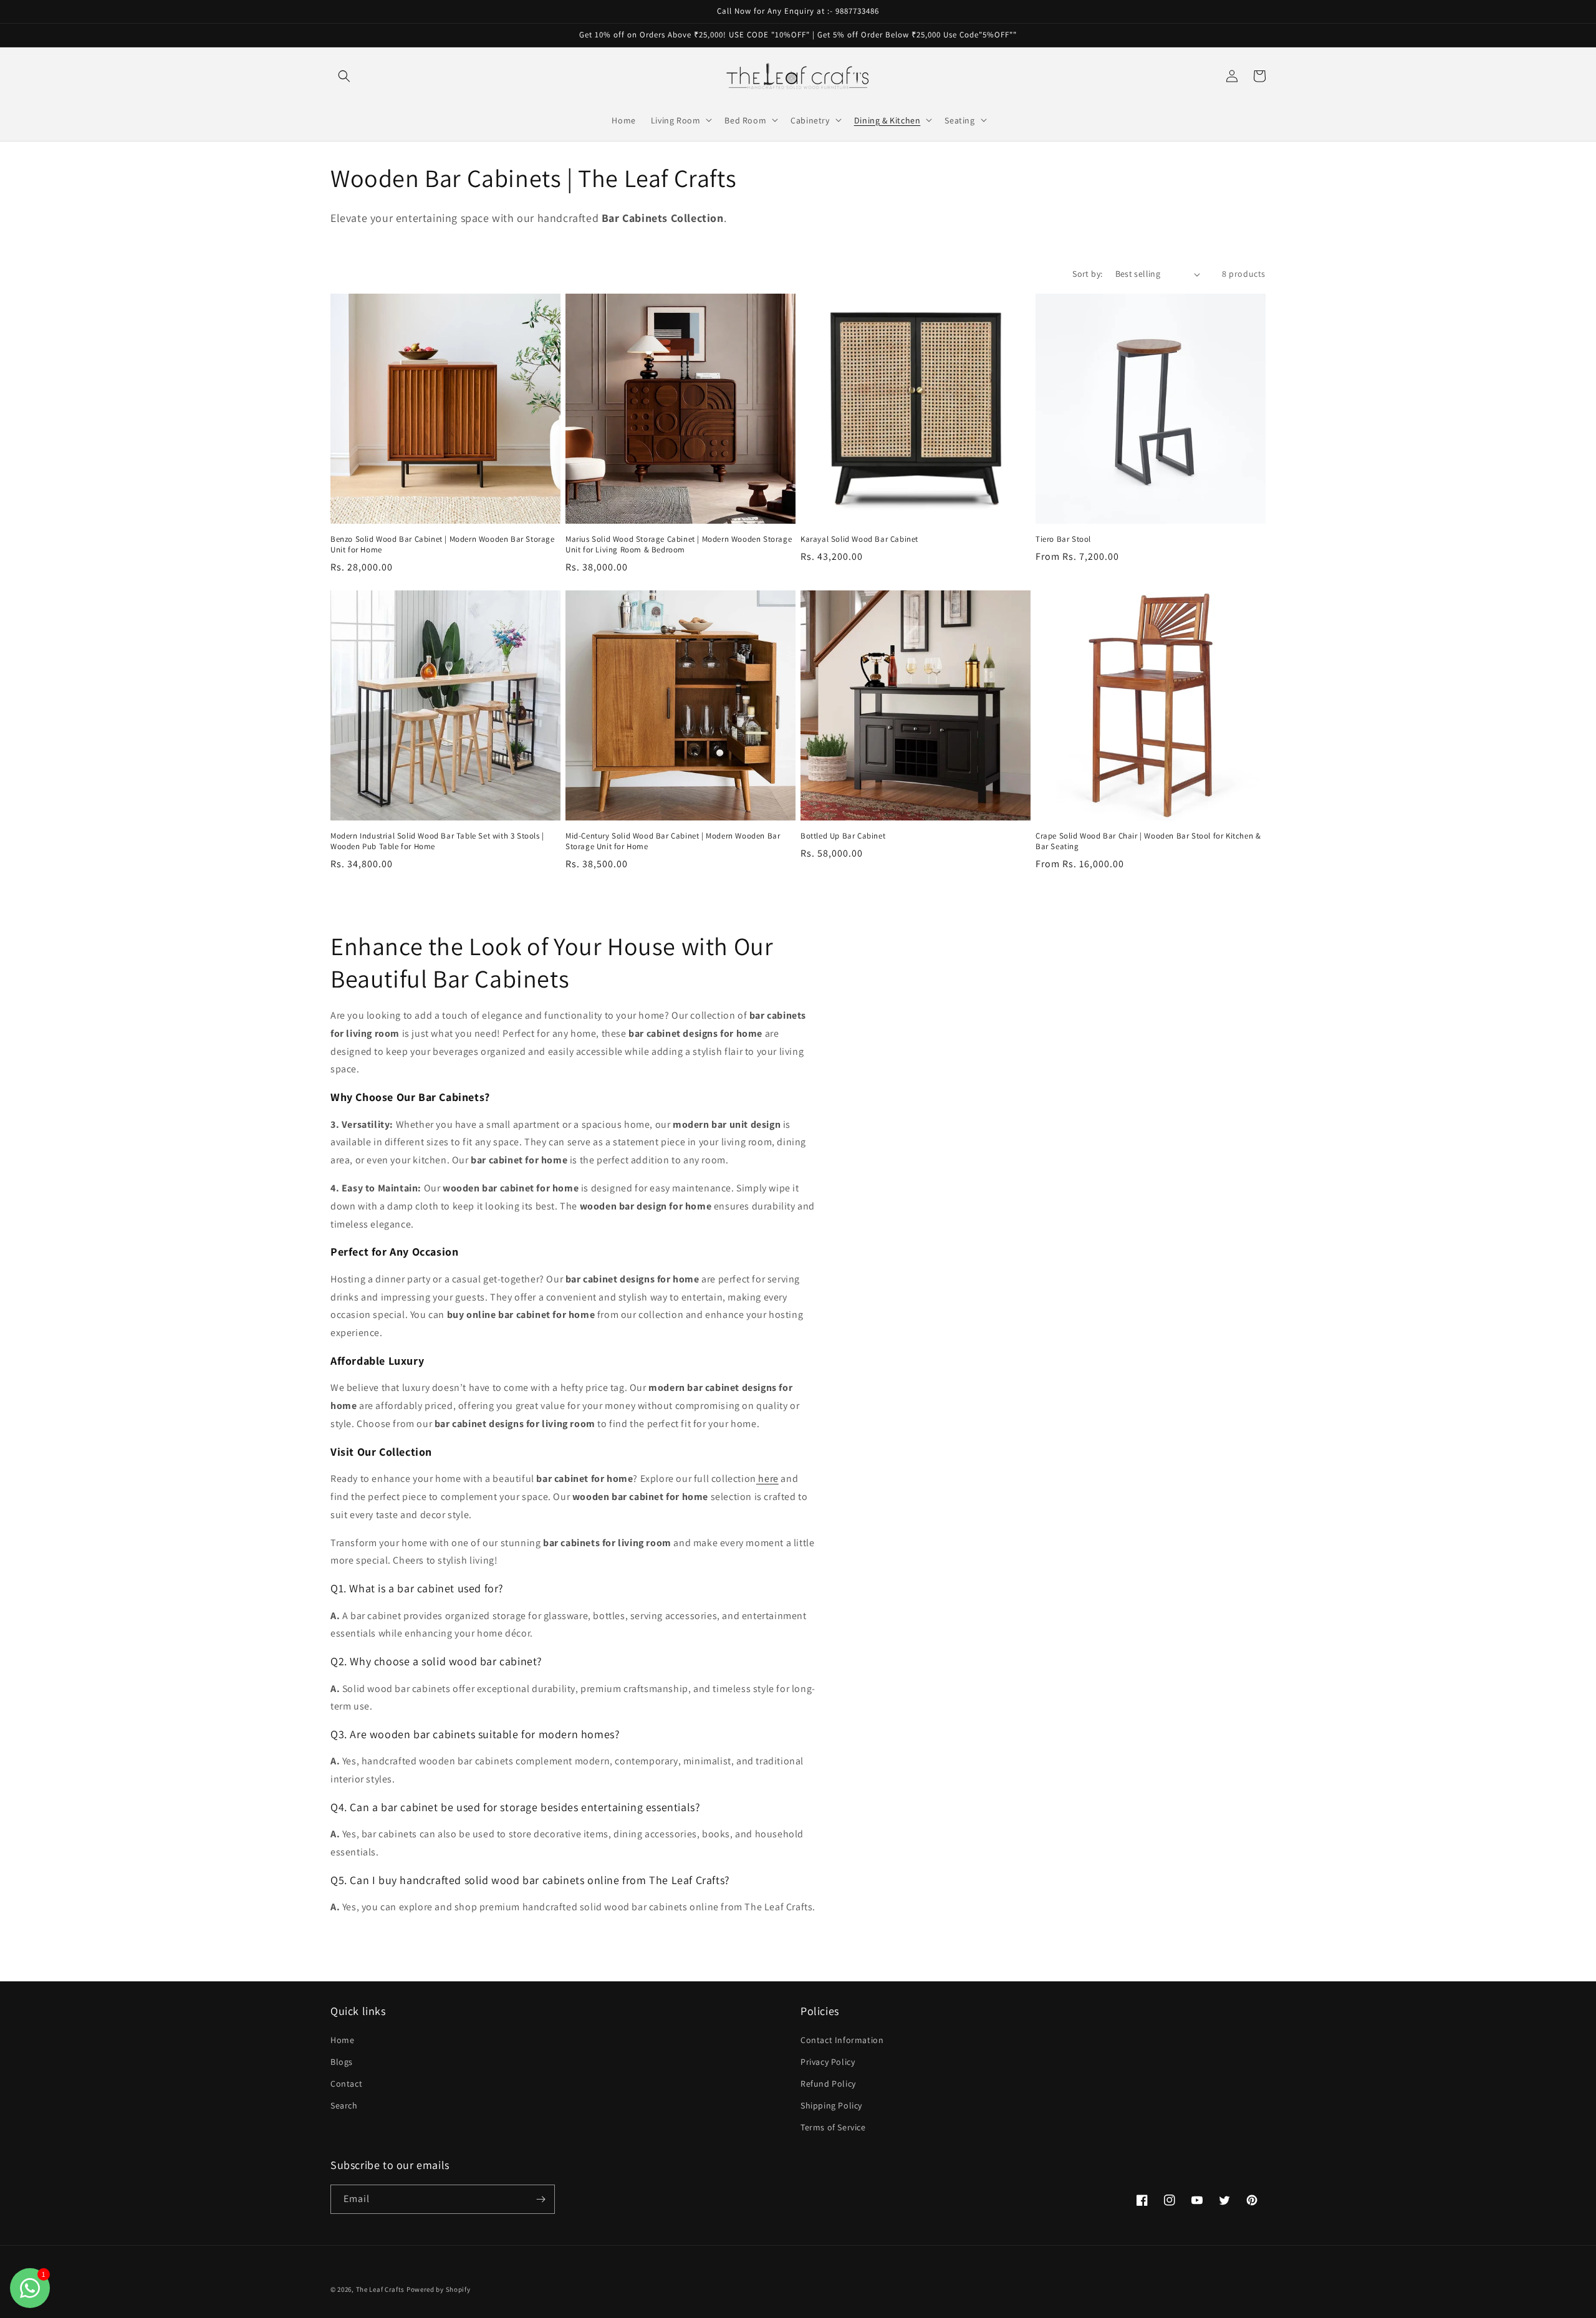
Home (342, 2040)
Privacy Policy (828, 2062)
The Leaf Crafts (381, 2289)
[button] (344, 76)
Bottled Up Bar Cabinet (843, 836)
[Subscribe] (541, 2199)
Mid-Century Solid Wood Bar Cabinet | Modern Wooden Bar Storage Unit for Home (673, 841)
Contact (346, 2084)
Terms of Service (833, 2127)
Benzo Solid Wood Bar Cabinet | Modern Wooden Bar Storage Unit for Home (443, 545)
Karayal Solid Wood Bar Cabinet (859, 539)
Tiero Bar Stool (1063, 539)
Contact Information (842, 2040)
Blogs (342, 2062)
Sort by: (1087, 274)
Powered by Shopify (439, 2289)
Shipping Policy (831, 2105)
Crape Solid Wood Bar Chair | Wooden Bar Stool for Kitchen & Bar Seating (1148, 841)
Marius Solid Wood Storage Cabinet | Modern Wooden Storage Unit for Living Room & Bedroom (679, 545)
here (767, 1479)
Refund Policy (828, 2084)
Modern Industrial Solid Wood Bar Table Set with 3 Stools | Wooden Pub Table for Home (437, 841)
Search (344, 2105)
